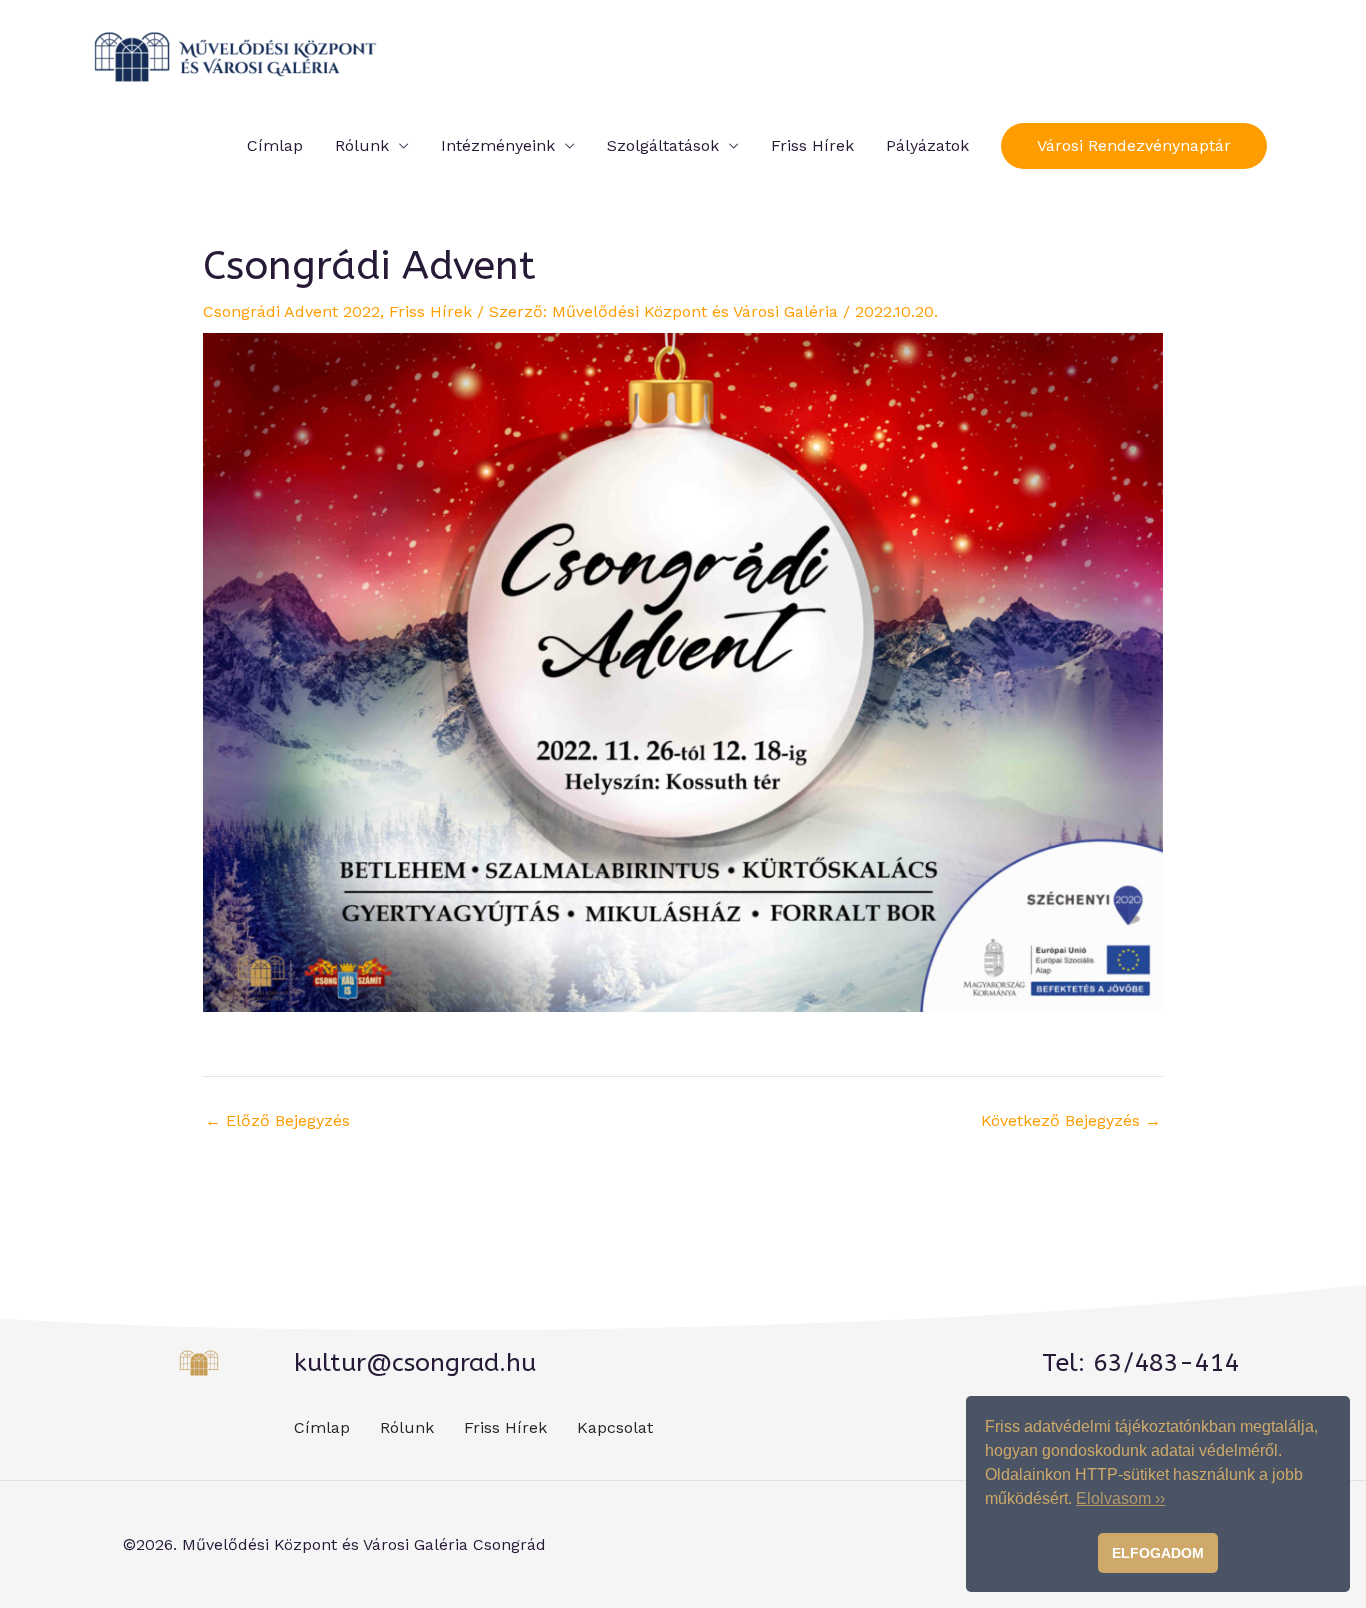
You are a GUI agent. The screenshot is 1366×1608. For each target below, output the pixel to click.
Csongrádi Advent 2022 (291, 311)
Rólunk (362, 145)
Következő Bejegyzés (1071, 1121)
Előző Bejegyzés (277, 1121)
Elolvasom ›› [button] (1120, 1498)
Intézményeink (498, 145)
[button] (1134, 146)
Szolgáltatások (663, 145)
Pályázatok (927, 145)
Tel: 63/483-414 (1140, 1363)
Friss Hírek (812, 145)
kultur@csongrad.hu (415, 1363)
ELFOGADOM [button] (1158, 1553)
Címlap (275, 145)
